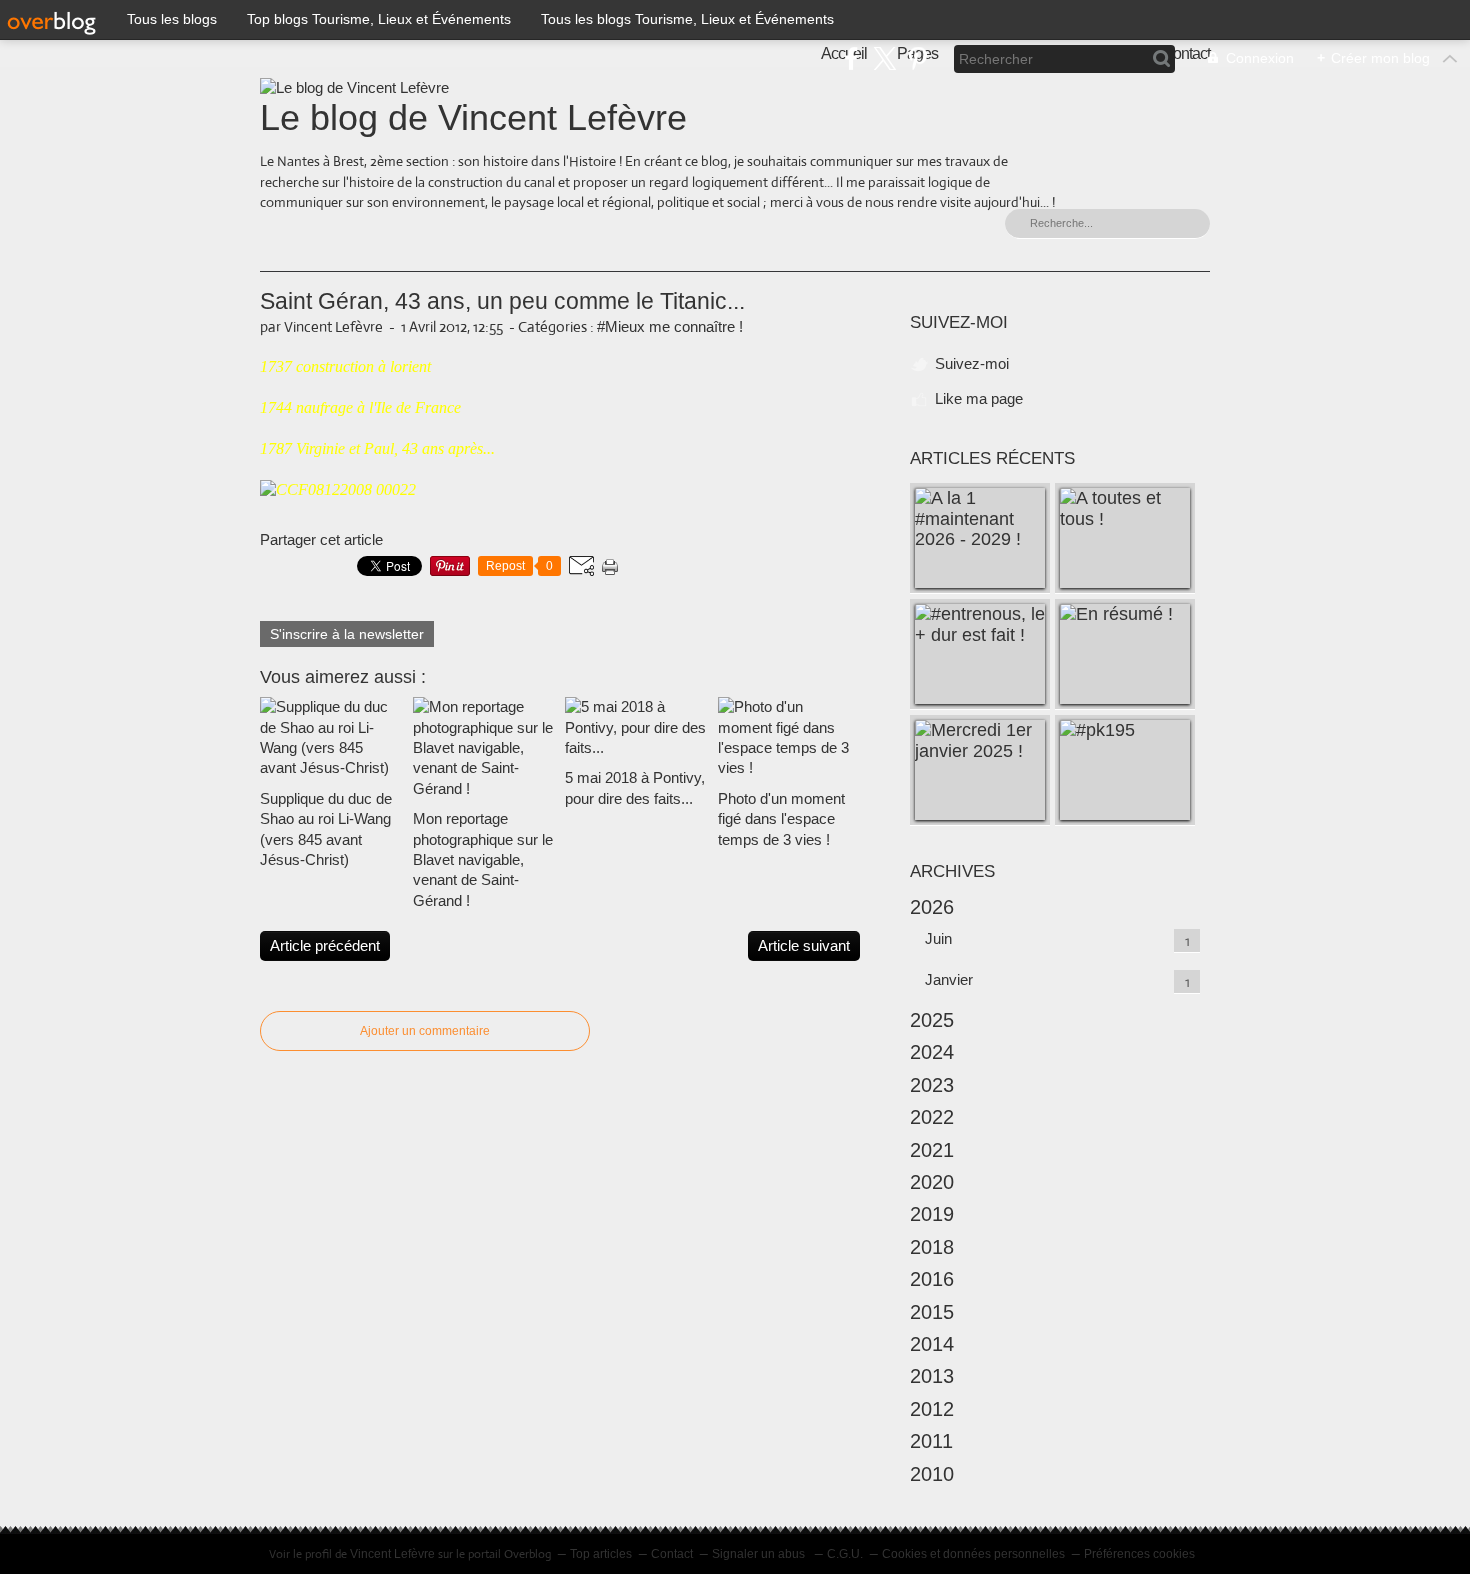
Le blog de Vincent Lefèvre (473, 117)
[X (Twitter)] (884, 58)
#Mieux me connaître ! (670, 326)
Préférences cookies (1139, 1554)
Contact (672, 1554)
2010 (932, 1474)
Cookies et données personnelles (973, 1554)
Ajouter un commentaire (425, 1031)
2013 (932, 1376)
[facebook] (851, 58)
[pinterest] (917, 58)
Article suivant (804, 945)
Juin (938, 938)
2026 (932, 907)
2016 (932, 1279)
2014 (932, 1344)
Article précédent (325, 945)
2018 (932, 1247)
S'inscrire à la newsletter (347, 634)
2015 (932, 1312)
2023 (932, 1085)
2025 (932, 1020)
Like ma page (979, 398)
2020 (932, 1182)
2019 (932, 1214)
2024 (932, 1052)
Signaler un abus (760, 1554)
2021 (932, 1150)
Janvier (949, 979)
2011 (931, 1441)
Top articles (601, 1554)
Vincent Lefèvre (392, 1554)
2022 (932, 1117)
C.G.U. (845, 1554)
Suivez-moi (972, 363)
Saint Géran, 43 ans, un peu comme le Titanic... (502, 301)
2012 (932, 1409)
